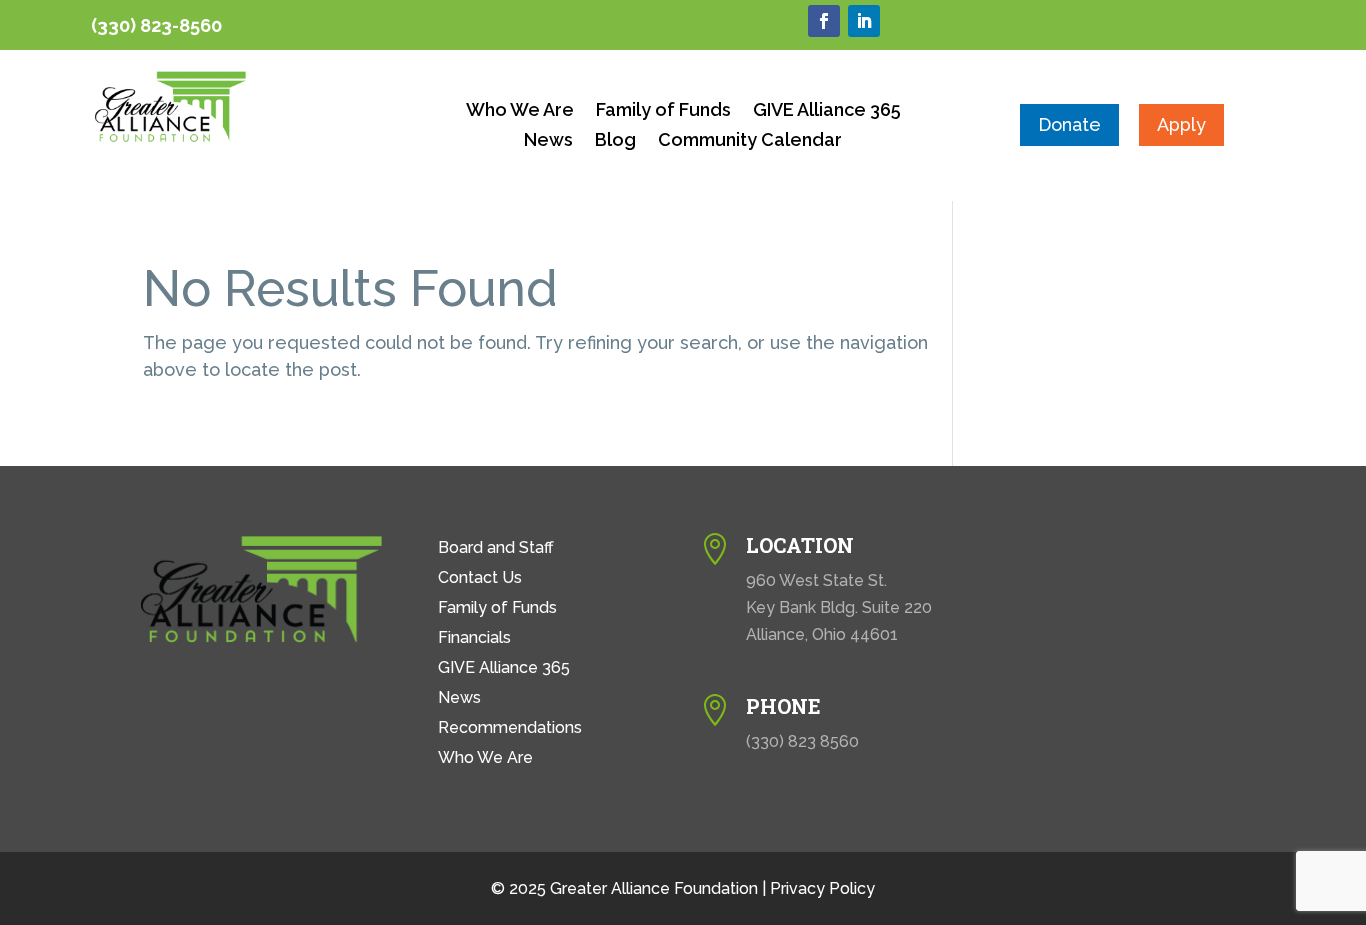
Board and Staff (496, 549)
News (548, 141)
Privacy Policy (822, 888)
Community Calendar (750, 141)
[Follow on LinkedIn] (864, 21)
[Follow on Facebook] (824, 21)
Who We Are (520, 111)
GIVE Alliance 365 (827, 111)
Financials (474, 639)
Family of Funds (663, 111)
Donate (1069, 124)
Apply (1181, 124)
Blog (615, 141)
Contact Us (480, 579)
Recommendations (510, 729)
